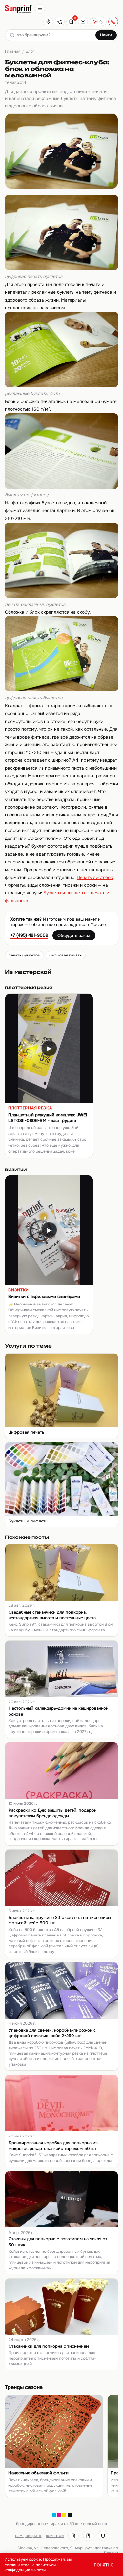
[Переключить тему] (98, 22)
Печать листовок (95, 878)
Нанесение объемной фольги (38, 2473)
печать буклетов (24, 955)
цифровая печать (65, 955)
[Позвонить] (113, 22)
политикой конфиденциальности (30, 2568)
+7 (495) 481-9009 (29, 935)
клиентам (55, 2536)
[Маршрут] (48, 22)
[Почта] (83, 22)
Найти (106, 35)
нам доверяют (28, 2536)
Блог (30, 51)
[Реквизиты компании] (73, 2536)
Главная (13, 51)
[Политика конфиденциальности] (103, 2536)
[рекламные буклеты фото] (61, 386)
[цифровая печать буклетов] (61, 269)
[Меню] (40, 9)
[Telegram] (60, 22)
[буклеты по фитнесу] (61, 487)
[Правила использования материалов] (88, 2536)
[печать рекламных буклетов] (61, 597)
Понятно (104, 2565)
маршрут (83, 2548)
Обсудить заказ (74, 935)
